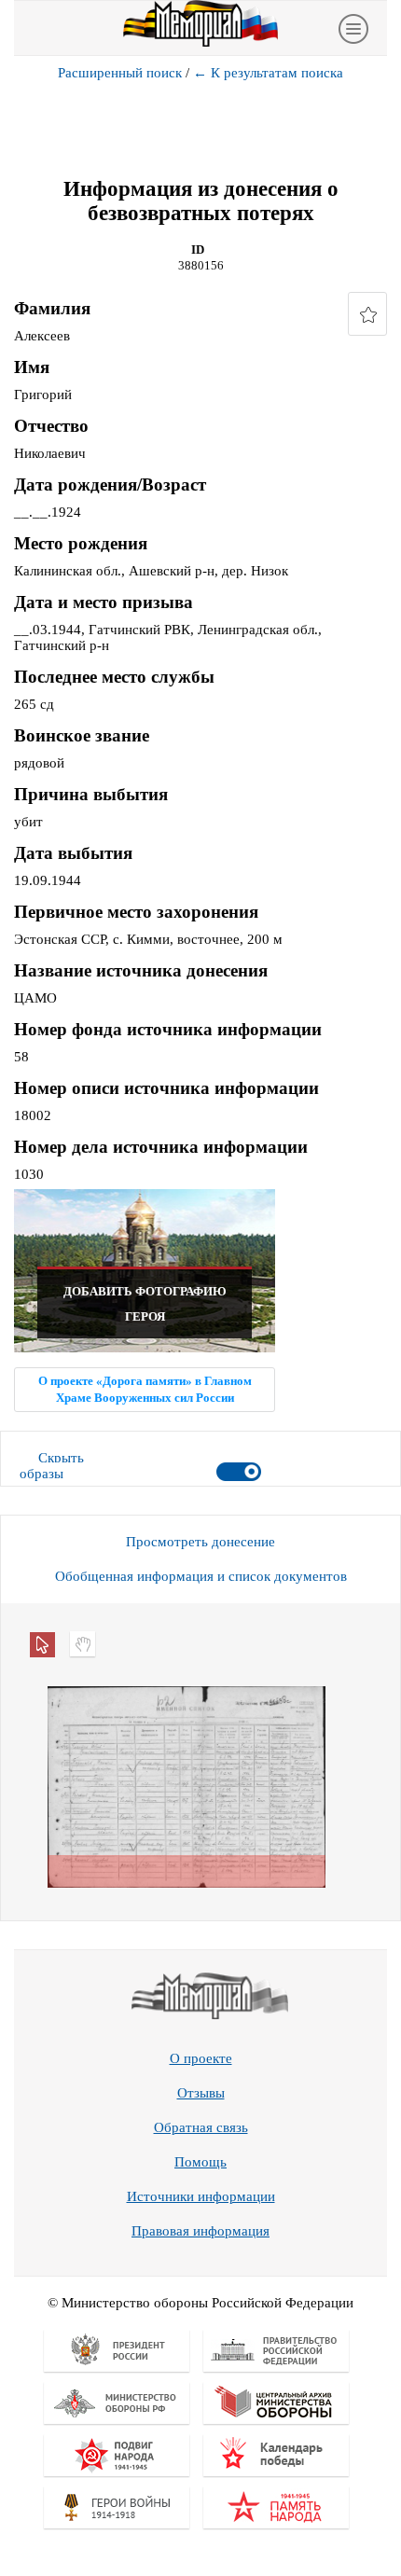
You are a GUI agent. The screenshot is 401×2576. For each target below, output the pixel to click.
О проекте (201, 2058)
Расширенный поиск (120, 73)
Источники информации (201, 2196)
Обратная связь (201, 2127)
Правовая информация (200, 2231)
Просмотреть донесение (200, 1542)
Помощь (200, 2162)
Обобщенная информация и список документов (201, 1576)
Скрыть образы (52, 1466)
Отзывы (201, 2093)
